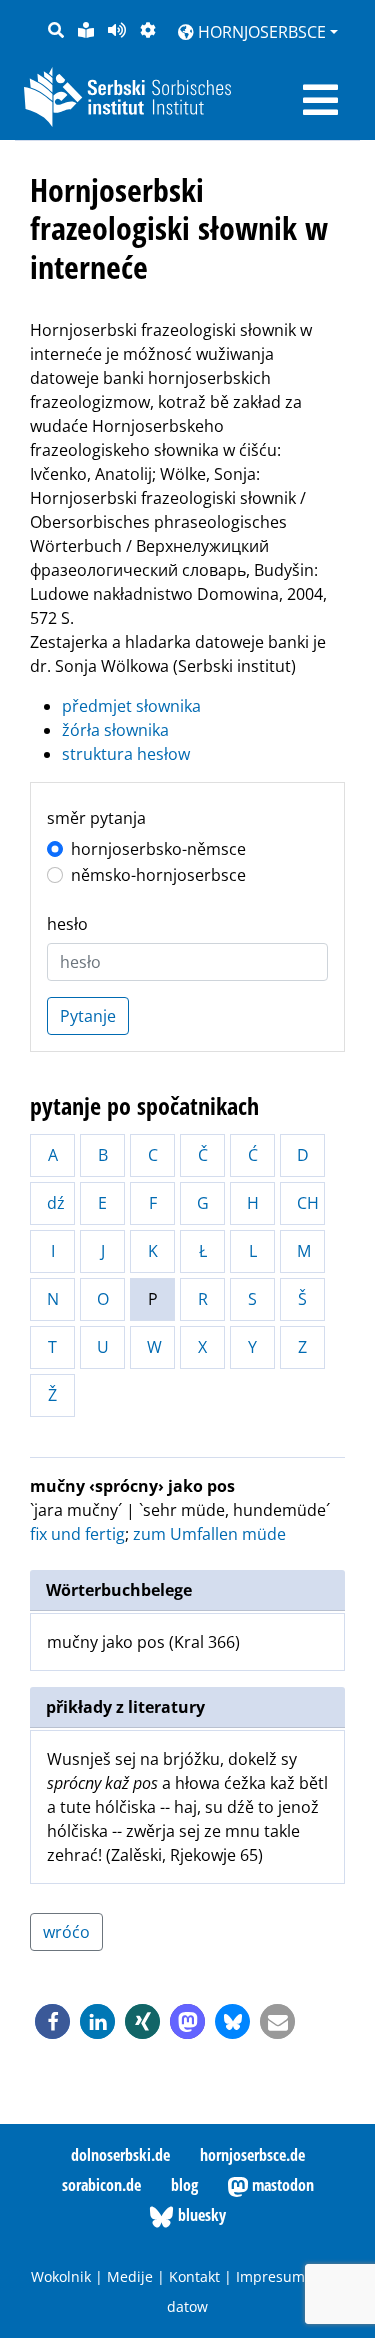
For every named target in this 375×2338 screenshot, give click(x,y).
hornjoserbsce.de (252, 2155)
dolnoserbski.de (120, 2155)
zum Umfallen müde (209, 1534)
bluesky (200, 2215)
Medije (130, 2276)
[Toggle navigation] (320, 100)
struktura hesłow (126, 754)
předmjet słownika (131, 706)
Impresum (270, 2276)
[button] (52, 2021)
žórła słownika (115, 730)
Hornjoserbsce (260, 32)
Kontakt (194, 2276)
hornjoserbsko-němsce (158, 849)
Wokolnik (61, 2276)
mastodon (281, 2185)
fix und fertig (77, 1534)
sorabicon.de (101, 2185)
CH (308, 1203)
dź (56, 1203)
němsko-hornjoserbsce (158, 875)
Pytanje (88, 1016)
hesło (67, 924)
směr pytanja (96, 818)
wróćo (66, 1932)
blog (184, 2185)
